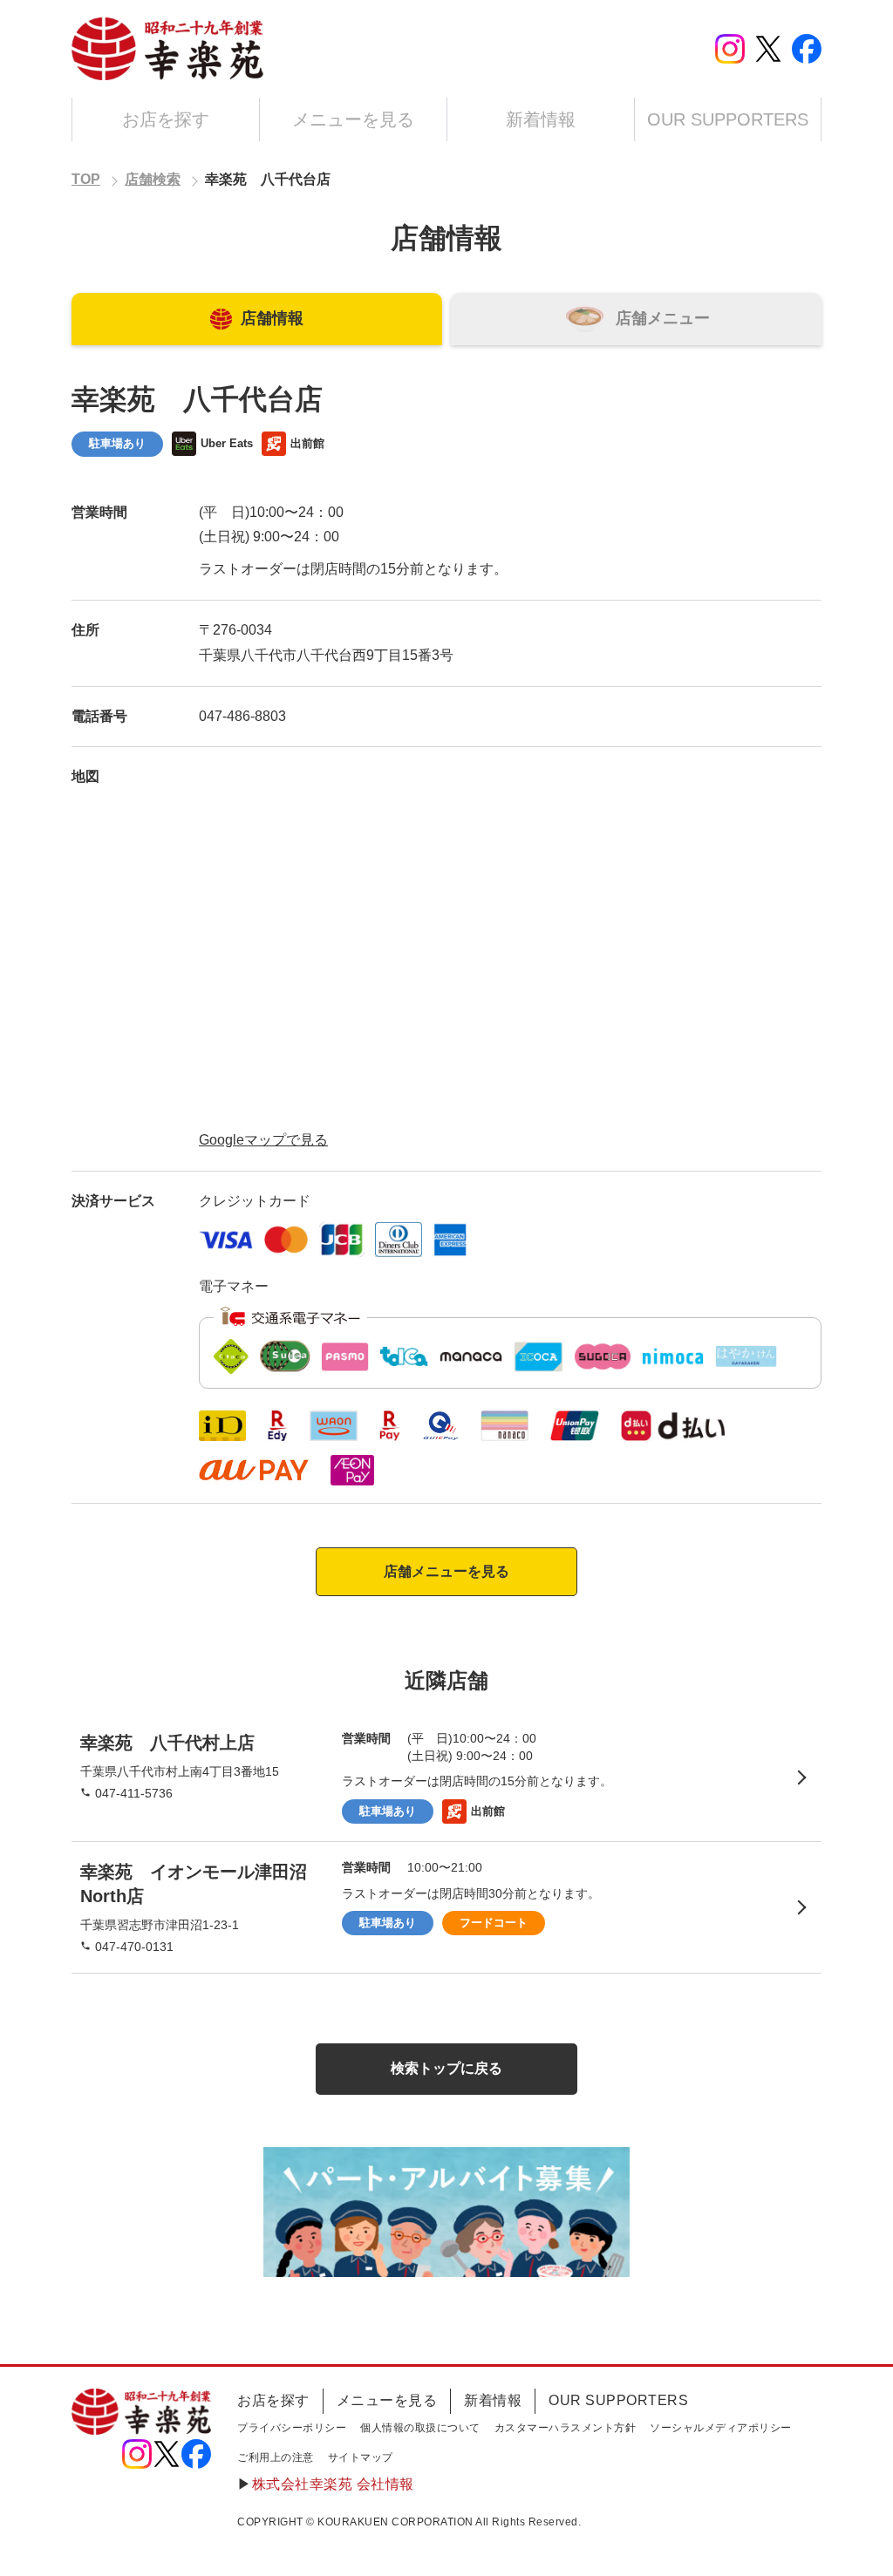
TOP (86, 179)
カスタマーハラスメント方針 (566, 2428)
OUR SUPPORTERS (728, 119)
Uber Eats (227, 443)
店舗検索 (153, 179)
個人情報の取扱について (420, 2428)
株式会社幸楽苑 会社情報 (333, 2484)
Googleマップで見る (263, 1140)
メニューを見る (353, 119)
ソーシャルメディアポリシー (721, 2428)
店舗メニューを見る (446, 1571)
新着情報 (541, 119)
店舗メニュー (663, 318)
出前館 (307, 443)
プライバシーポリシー (292, 2428)
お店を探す (166, 119)
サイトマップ (361, 2457)
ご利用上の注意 (276, 2457)
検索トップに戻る (446, 2068)
